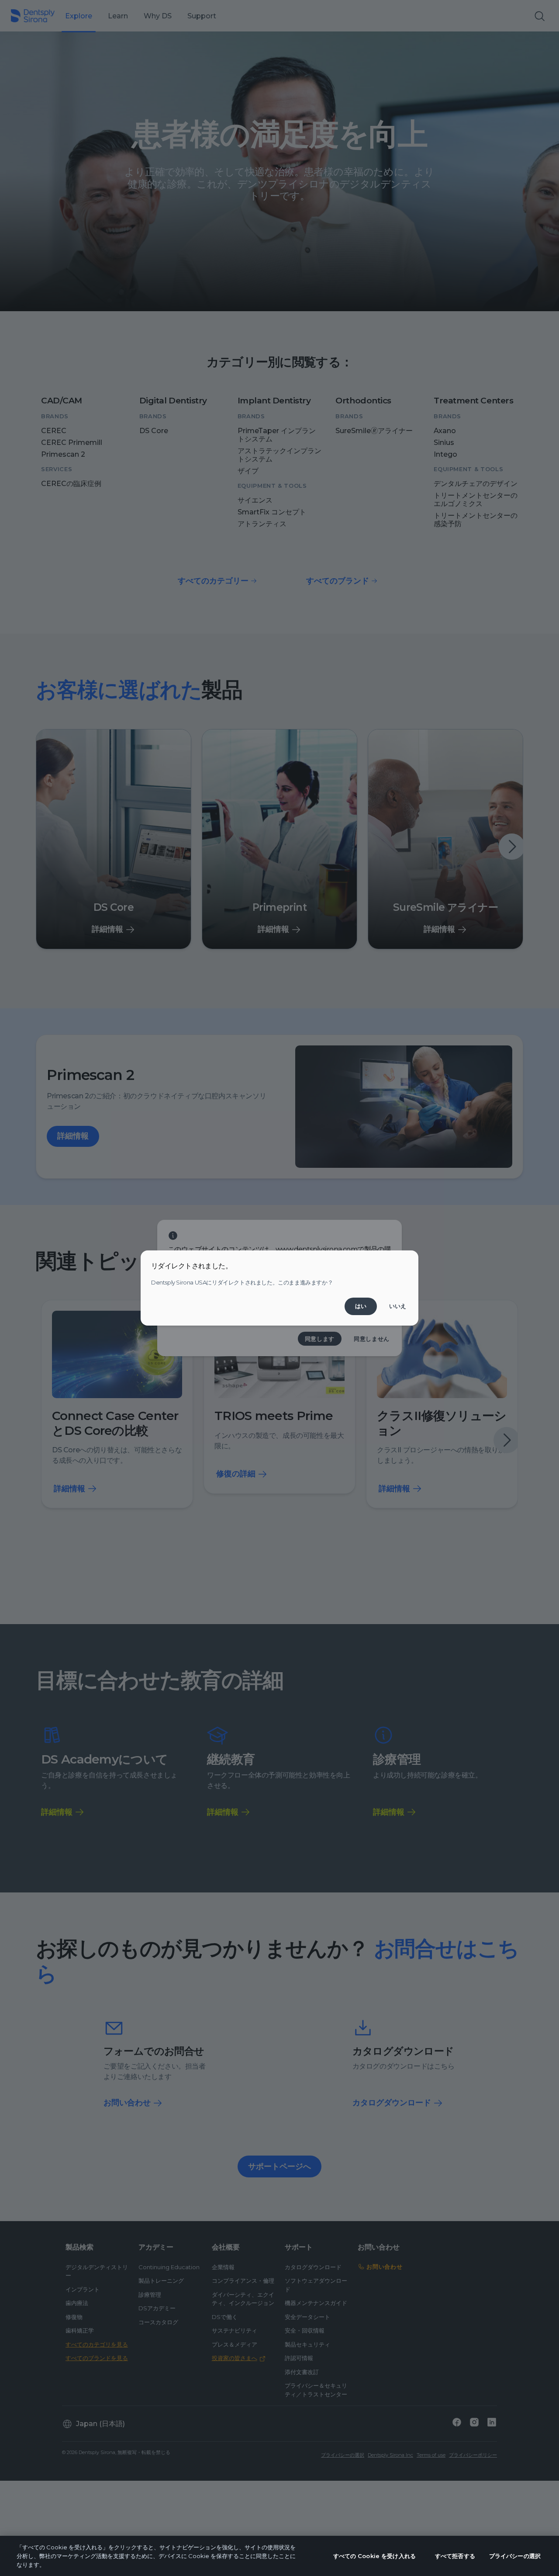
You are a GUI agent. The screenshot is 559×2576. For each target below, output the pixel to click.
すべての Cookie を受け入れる (374, 2556)
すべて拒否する (455, 2556)
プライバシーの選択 (515, 2556)
